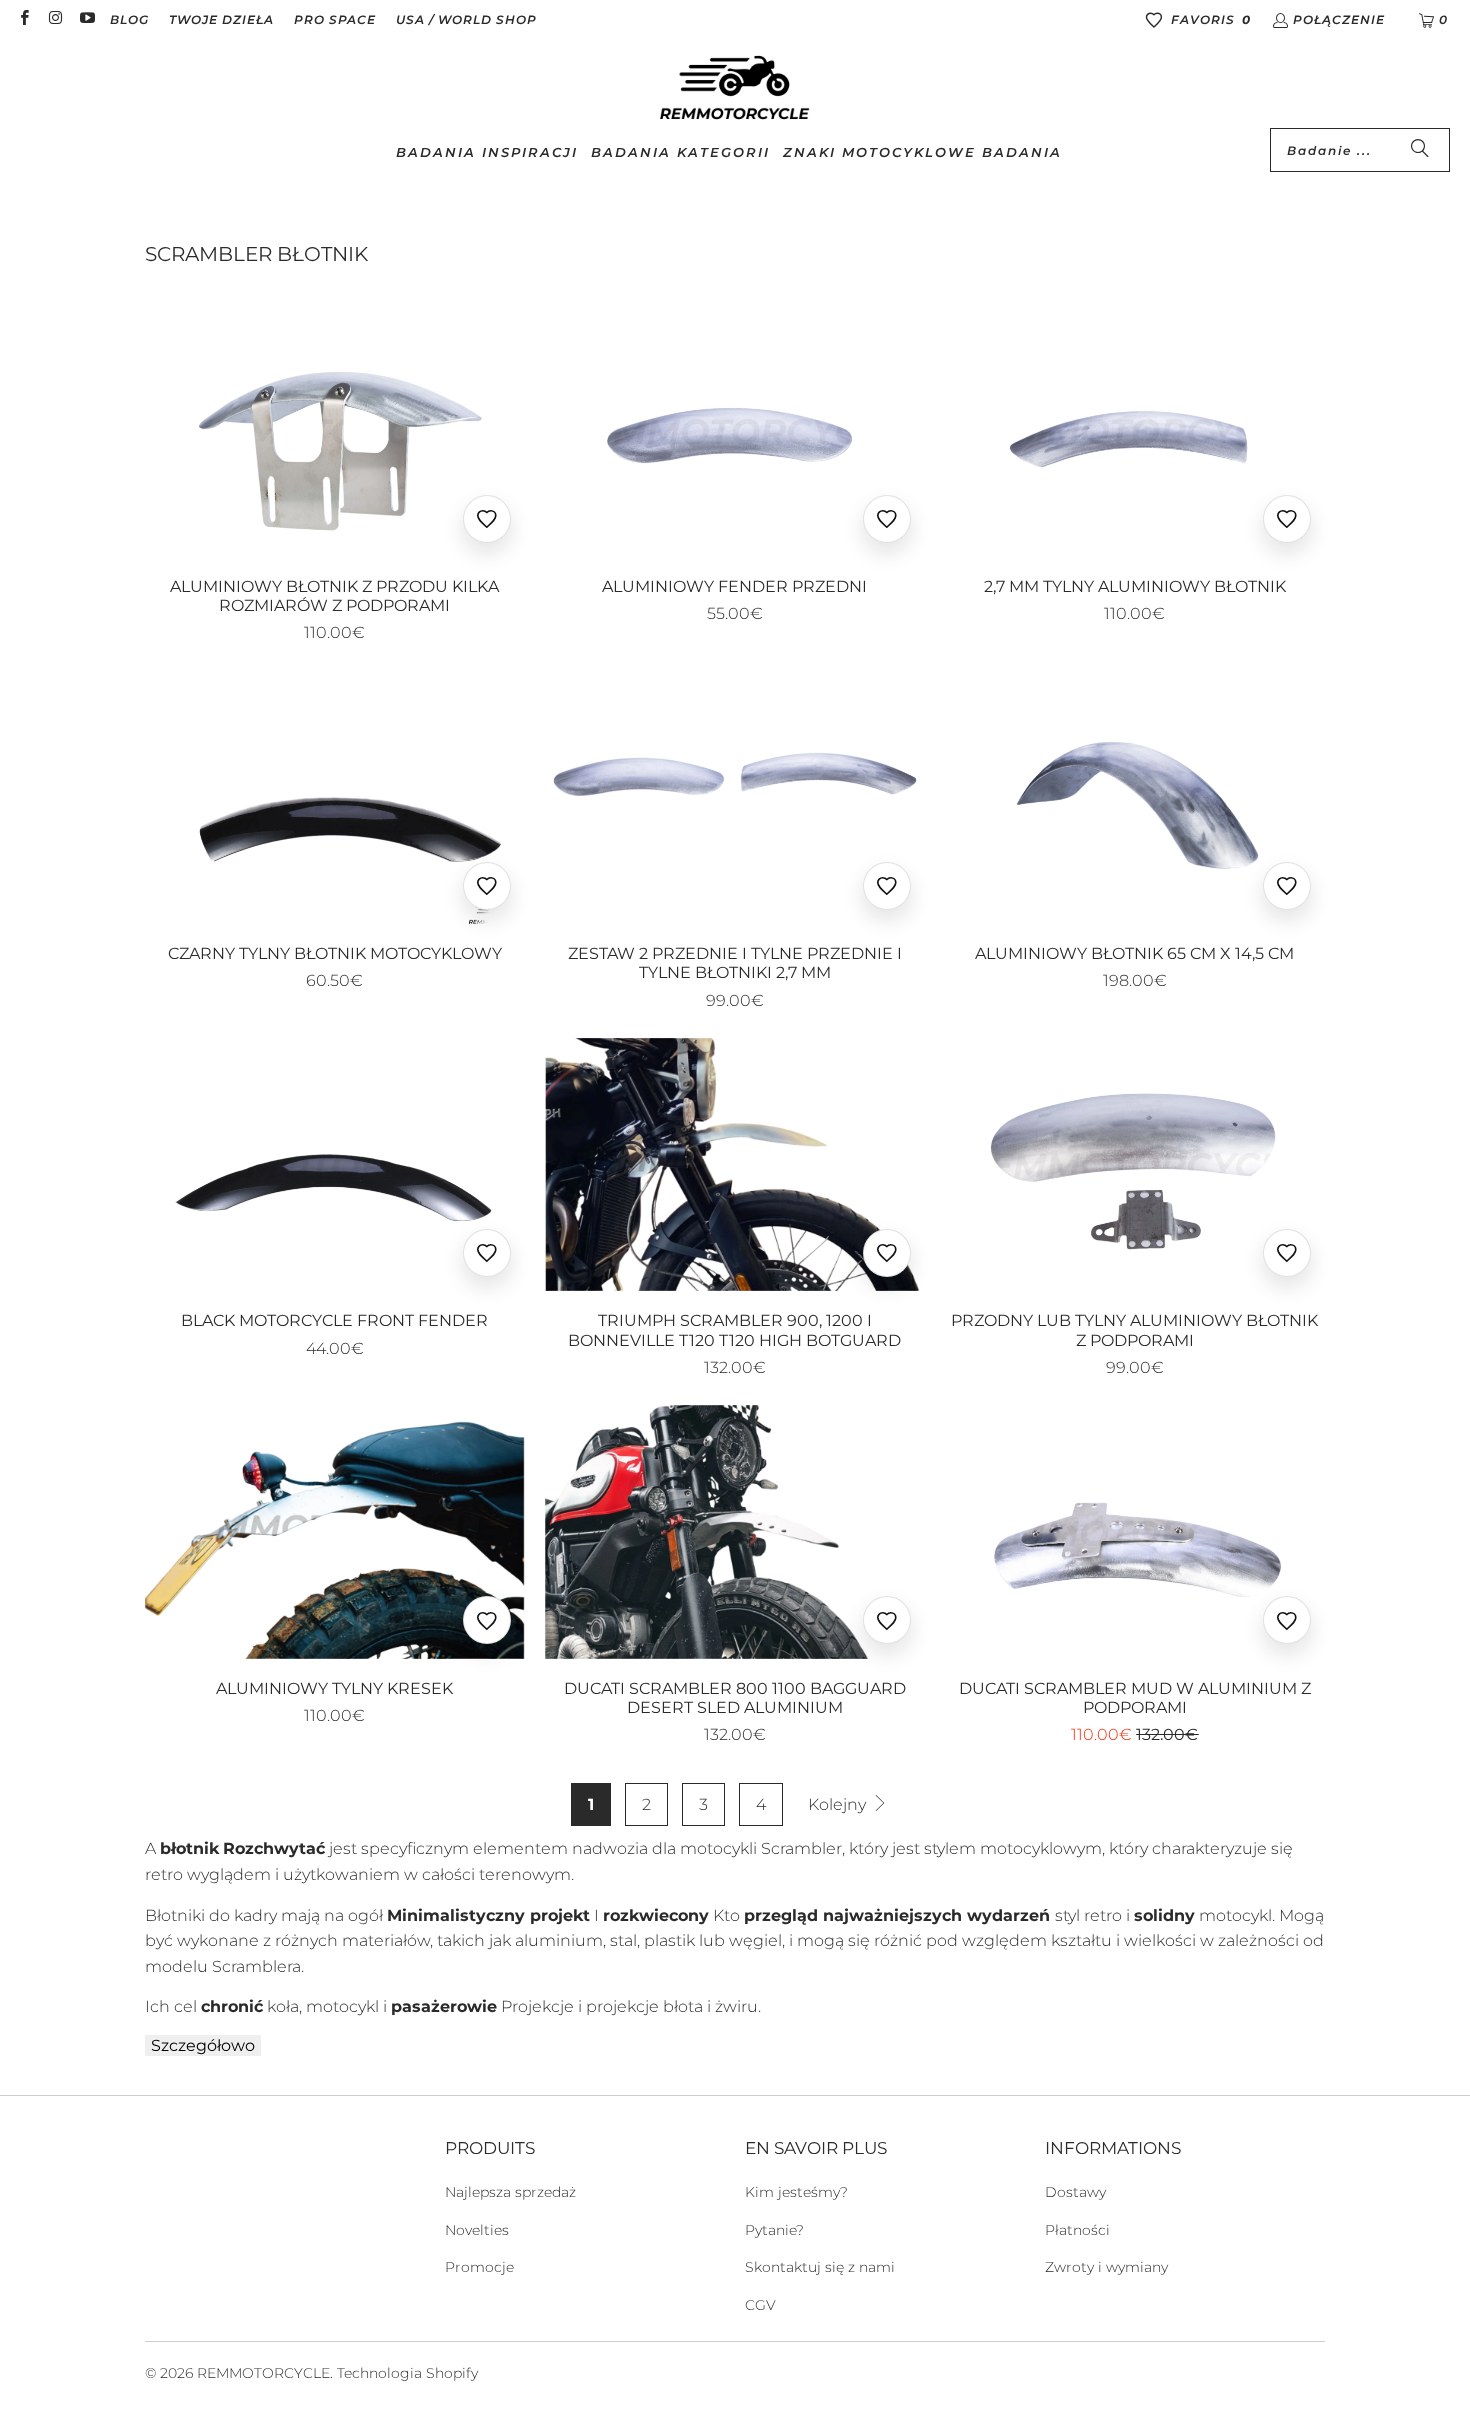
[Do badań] (1420, 150)
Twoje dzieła (221, 19)
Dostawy (1075, 2192)
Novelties (477, 2230)
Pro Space (335, 19)
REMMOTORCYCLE (263, 2373)
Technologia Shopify (407, 2373)
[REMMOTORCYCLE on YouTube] (86, 19)
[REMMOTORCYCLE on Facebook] (23, 19)
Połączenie (1339, 19)
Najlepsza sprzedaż (510, 2192)
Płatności (1077, 2230)
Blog (129, 19)
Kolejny (839, 1804)
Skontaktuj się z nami (820, 2267)
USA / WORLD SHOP (466, 19)
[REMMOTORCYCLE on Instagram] (54, 19)
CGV (760, 2305)
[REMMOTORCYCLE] (735, 89)
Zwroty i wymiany (1106, 2267)
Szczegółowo (203, 2045)
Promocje (479, 2267)
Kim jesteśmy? (796, 2192)
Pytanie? (774, 2230)
